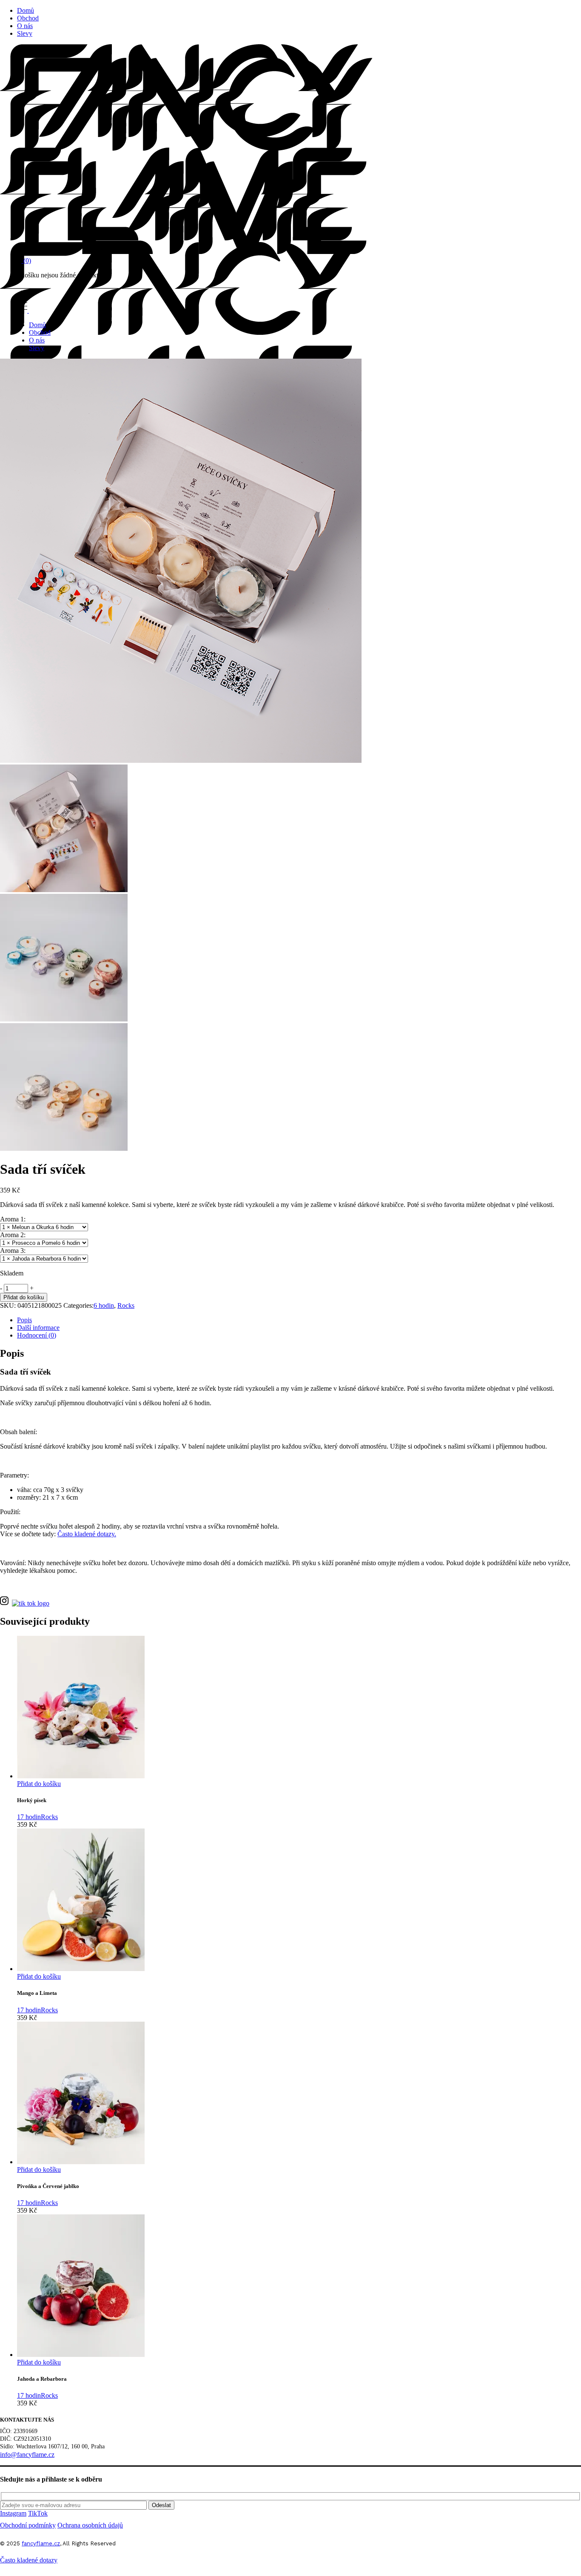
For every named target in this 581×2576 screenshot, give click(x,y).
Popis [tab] (24, 1320)
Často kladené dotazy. (87, 1534)
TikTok (38, 2513)
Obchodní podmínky (28, 2525)
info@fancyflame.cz (27, 2455)
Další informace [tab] (38, 1328)
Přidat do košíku (24, 1297)
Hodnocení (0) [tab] (37, 1335)
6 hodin (104, 1305)
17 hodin (29, 1817)
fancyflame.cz (41, 2543)
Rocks (126, 1305)
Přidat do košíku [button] (39, 1784)
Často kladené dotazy (29, 2560)
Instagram (13, 2513)
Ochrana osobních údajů (90, 2525)
